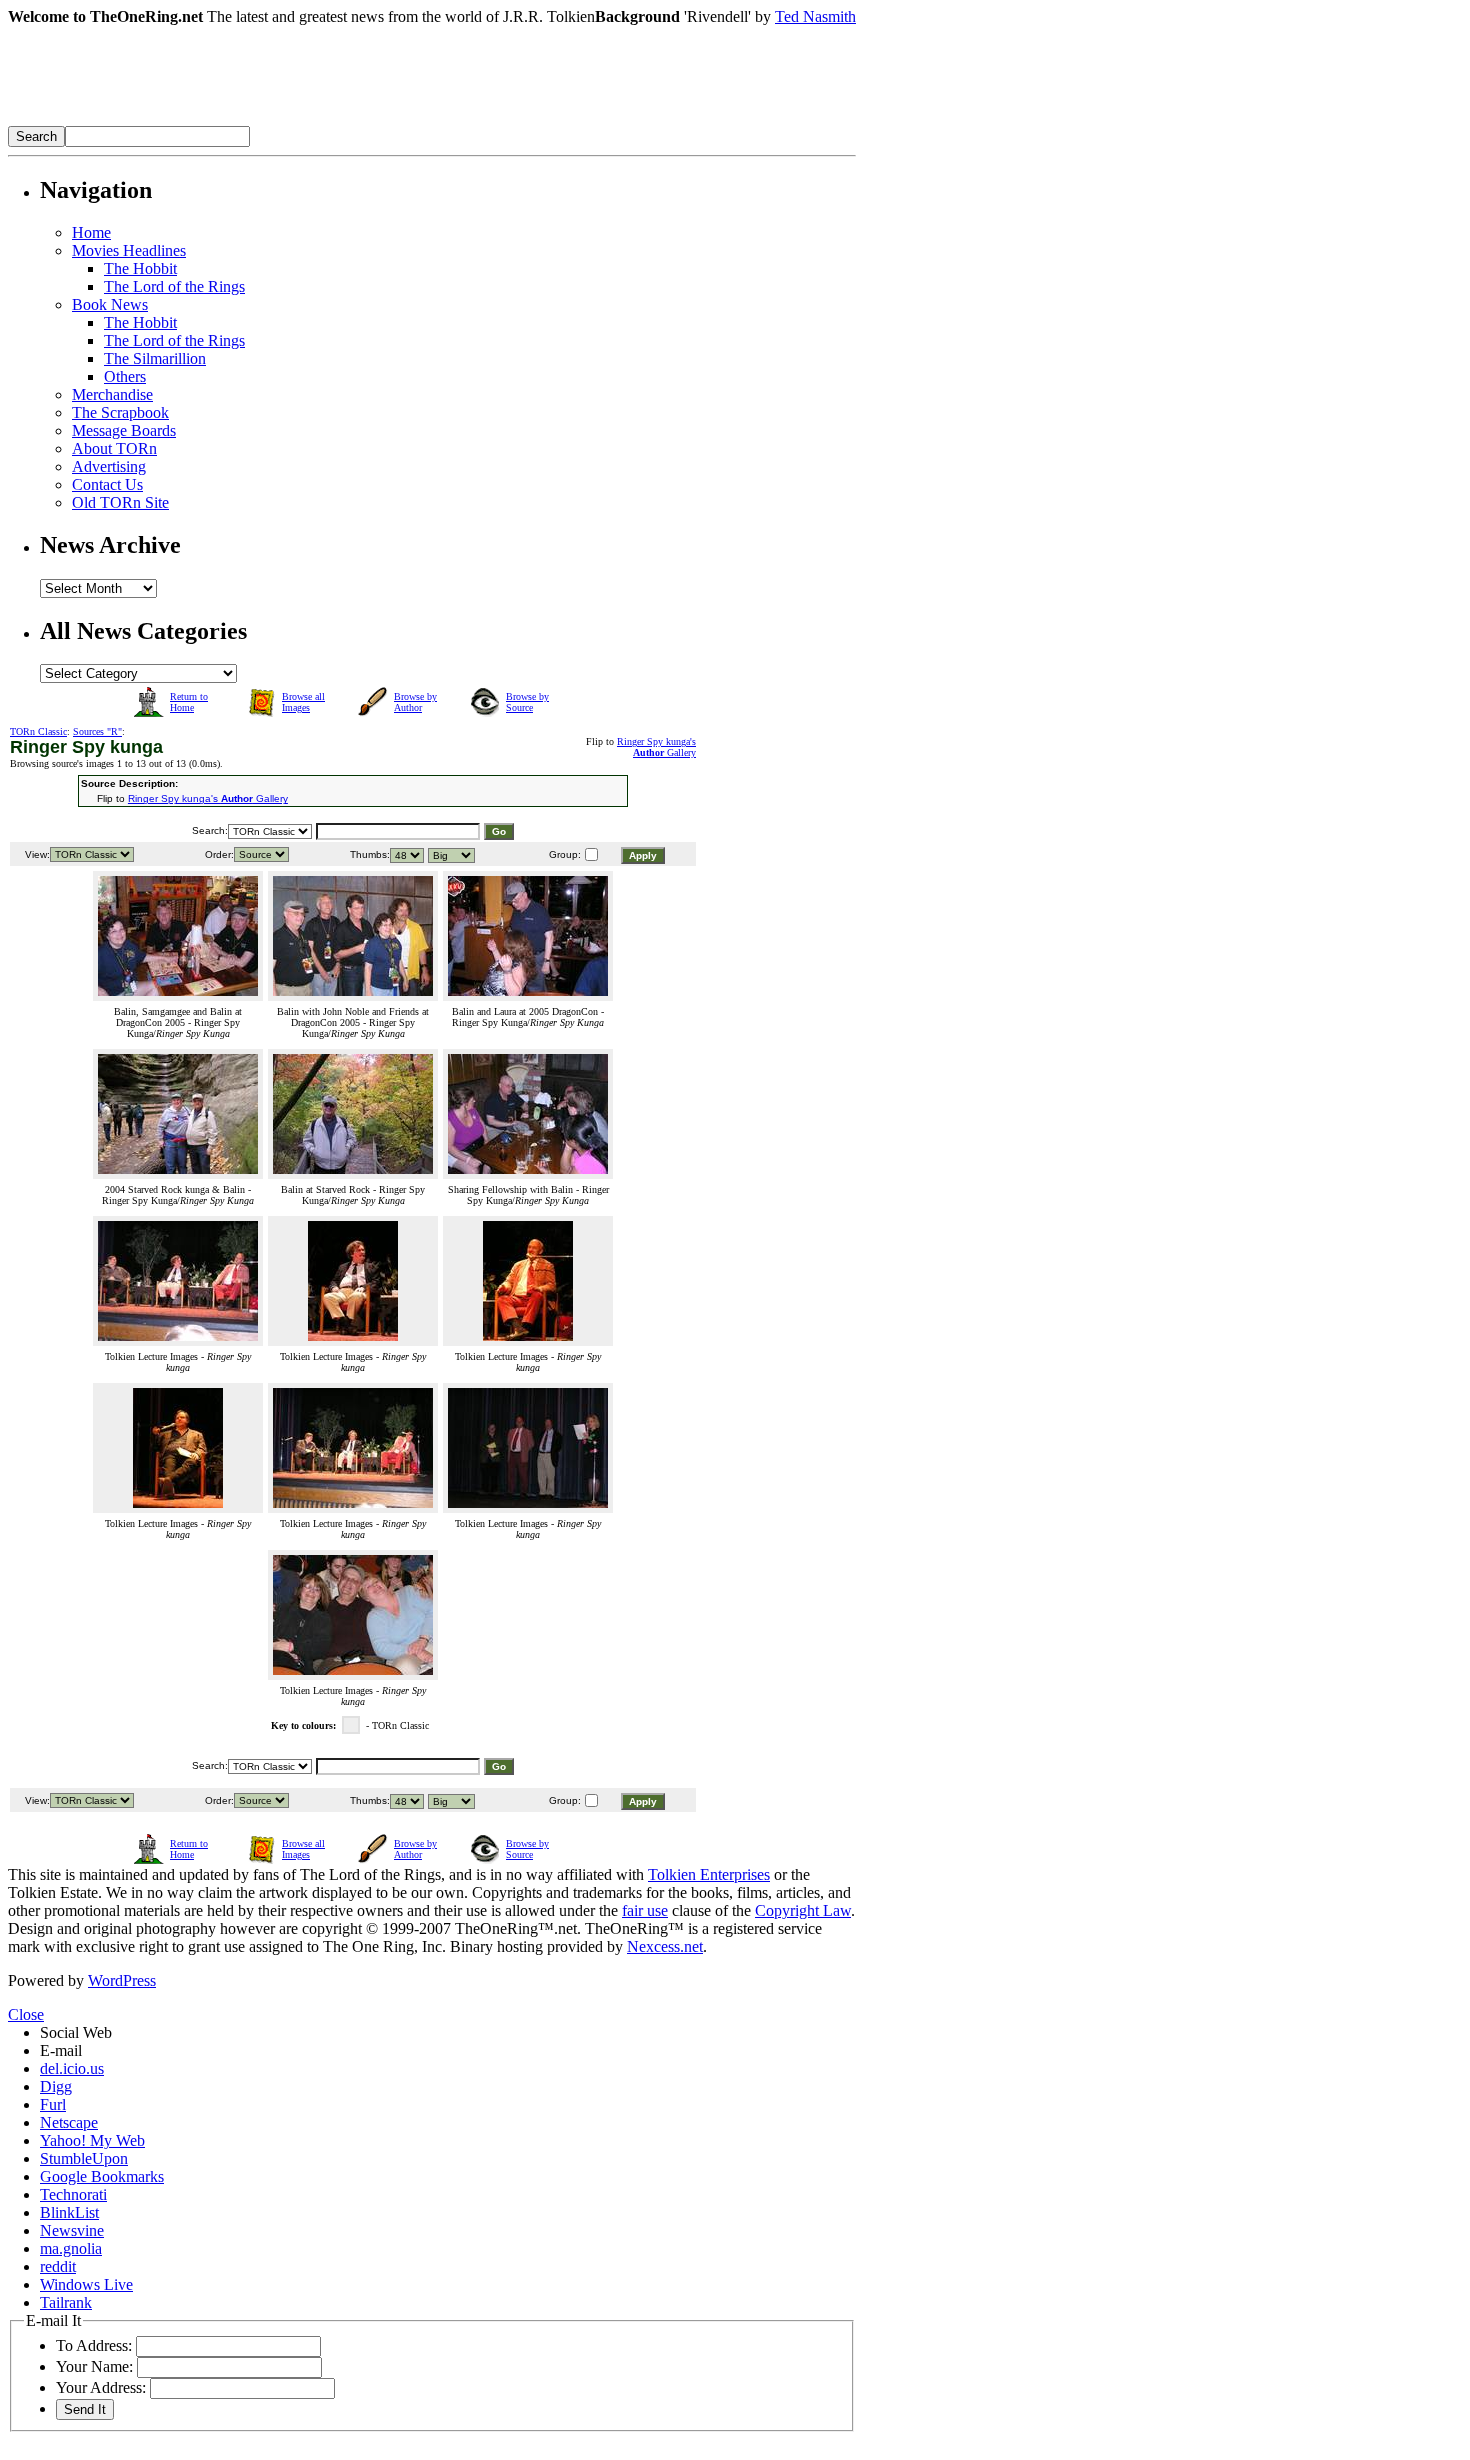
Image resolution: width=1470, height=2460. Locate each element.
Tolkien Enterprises (709, 1874)
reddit (58, 2266)
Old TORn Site (120, 502)
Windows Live (86, 2284)
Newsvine (72, 2230)
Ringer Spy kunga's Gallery (656, 747)
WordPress (122, 1980)
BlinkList (69, 2212)
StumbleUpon (84, 2158)
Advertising (109, 466)
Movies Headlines (129, 250)
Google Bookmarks (102, 2176)
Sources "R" (97, 731)
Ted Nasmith (815, 16)
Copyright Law (803, 1910)
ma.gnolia (71, 2248)
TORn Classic (38, 731)
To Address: (94, 2345)
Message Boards (124, 430)
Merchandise (112, 394)
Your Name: (94, 2366)
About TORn (114, 448)
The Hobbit (140, 268)
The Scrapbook (120, 412)
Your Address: (101, 2387)
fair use (645, 1910)
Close (26, 2014)
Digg (56, 2086)
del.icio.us (72, 2068)
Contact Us (107, 484)
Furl (53, 2104)
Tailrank (66, 2302)
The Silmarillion (155, 358)
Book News (110, 304)
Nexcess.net (665, 1946)
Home (91, 232)
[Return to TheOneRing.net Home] (308, 120)
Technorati (73, 2194)
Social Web (76, 2032)
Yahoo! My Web (92, 2140)
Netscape (69, 2122)
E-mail (61, 2050)
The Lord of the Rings (174, 286)
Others (125, 376)
